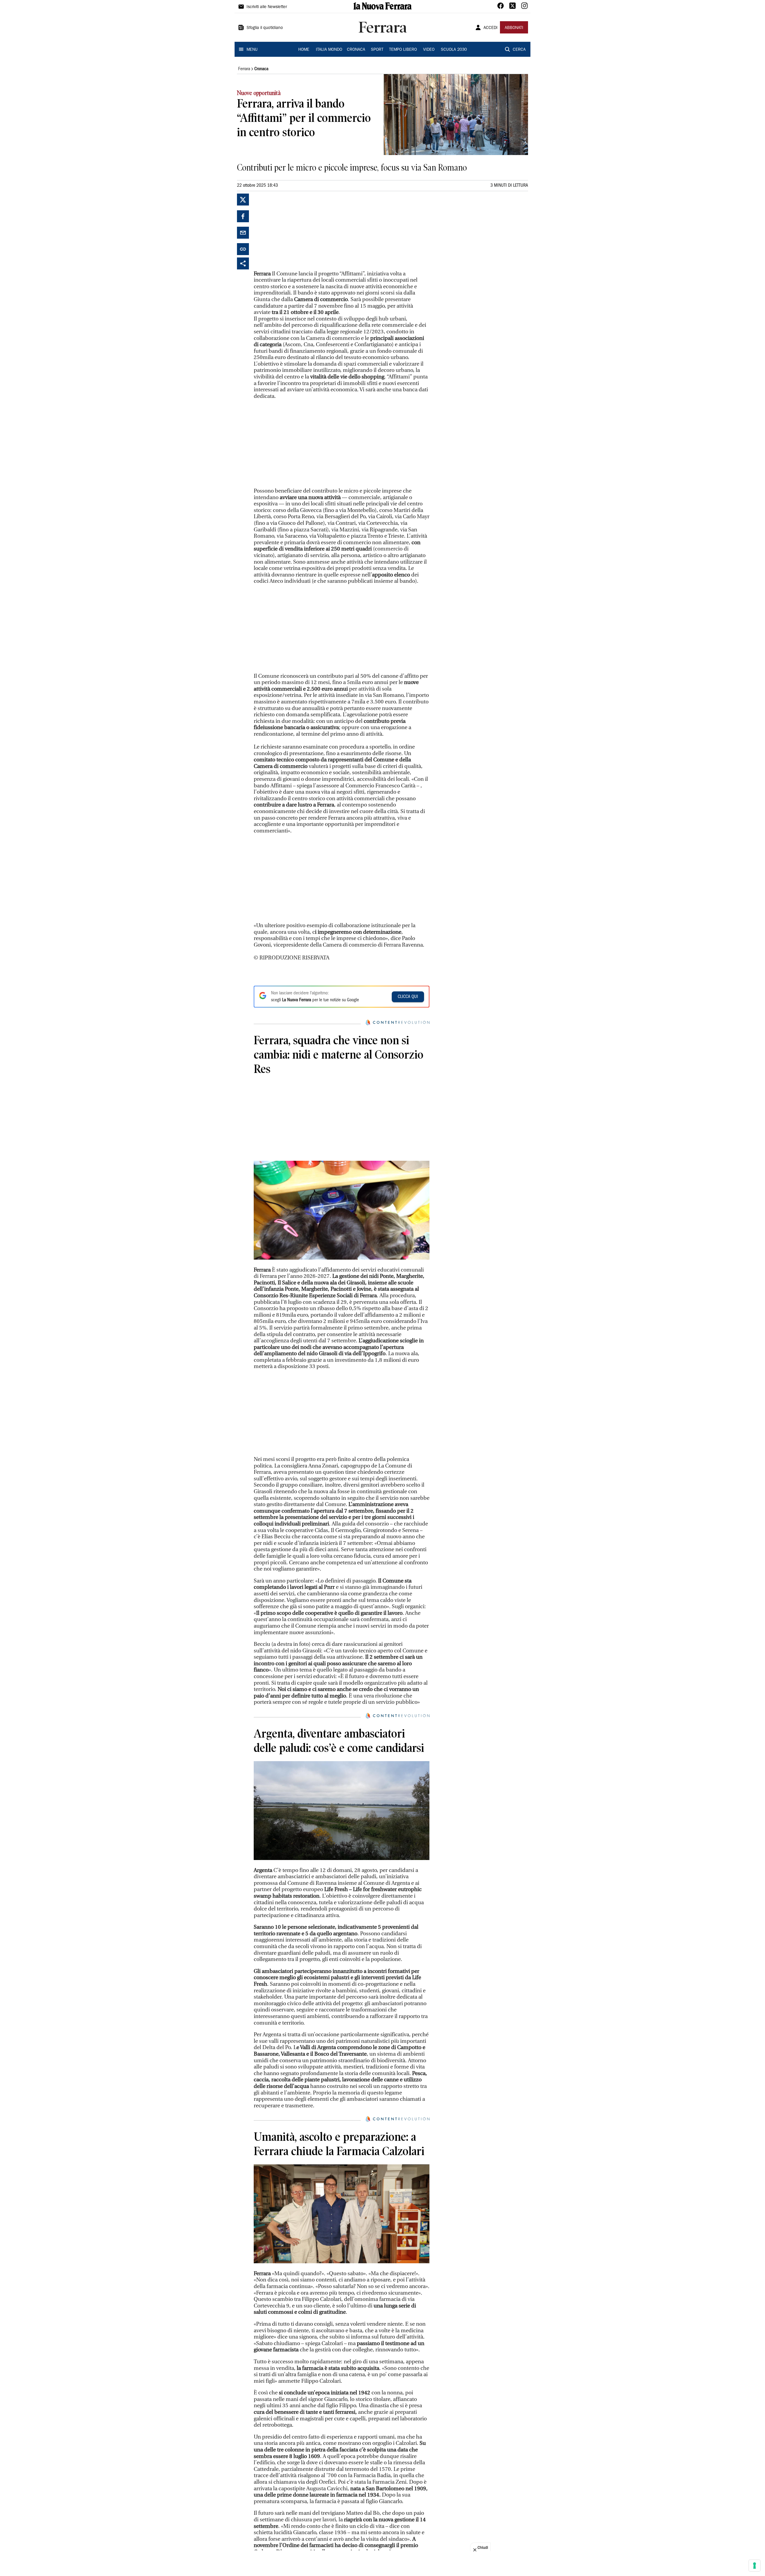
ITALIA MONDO (329, 50)
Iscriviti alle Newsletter (267, 7)
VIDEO (429, 50)
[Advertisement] (299, 231)
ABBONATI (514, 28)
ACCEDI (491, 28)
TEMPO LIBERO (403, 50)
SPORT (377, 50)
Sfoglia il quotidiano (265, 28)
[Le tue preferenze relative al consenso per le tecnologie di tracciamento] (755, 2566)
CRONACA (356, 50)
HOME (304, 50)
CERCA (519, 50)
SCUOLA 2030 (454, 50)
